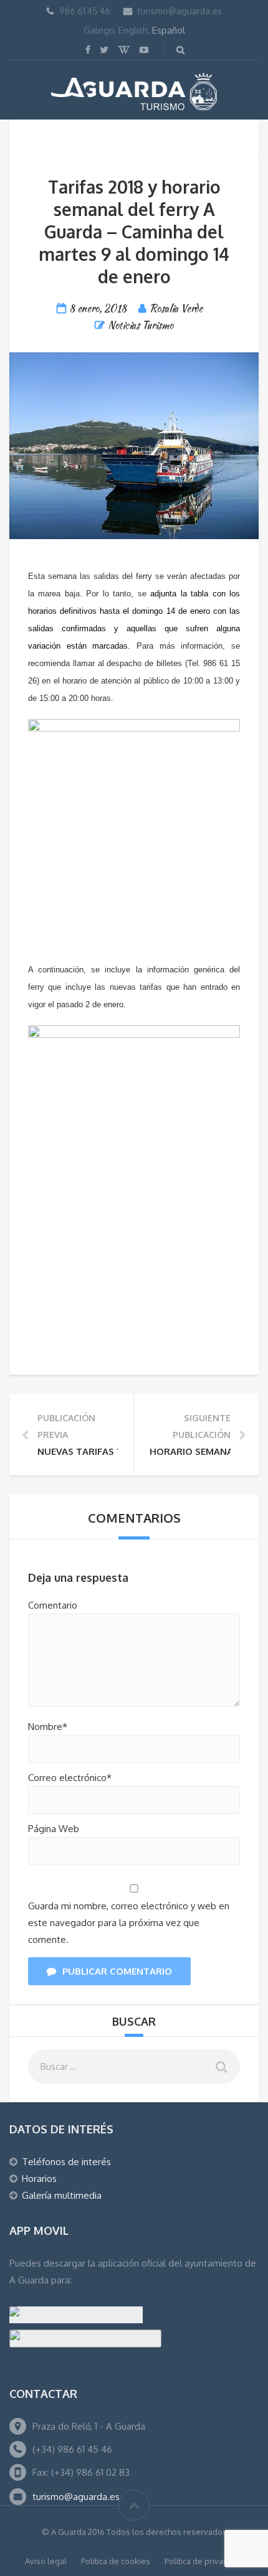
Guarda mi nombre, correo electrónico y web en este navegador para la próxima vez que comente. (129, 1923)
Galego (99, 30)
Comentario (53, 1605)
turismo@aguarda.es (180, 11)
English (133, 30)
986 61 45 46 (85, 11)
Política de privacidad (204, 2561)
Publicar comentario (117, 1971)
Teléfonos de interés (66, 2162)
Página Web (54, 1829)
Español (169, 30)
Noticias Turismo (141, 325)
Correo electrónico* (70, 1778)
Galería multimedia (62, 2195)
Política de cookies (116, 2561)
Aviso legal (46, 2561)
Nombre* (48, 1727)
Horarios (39, 2179)
